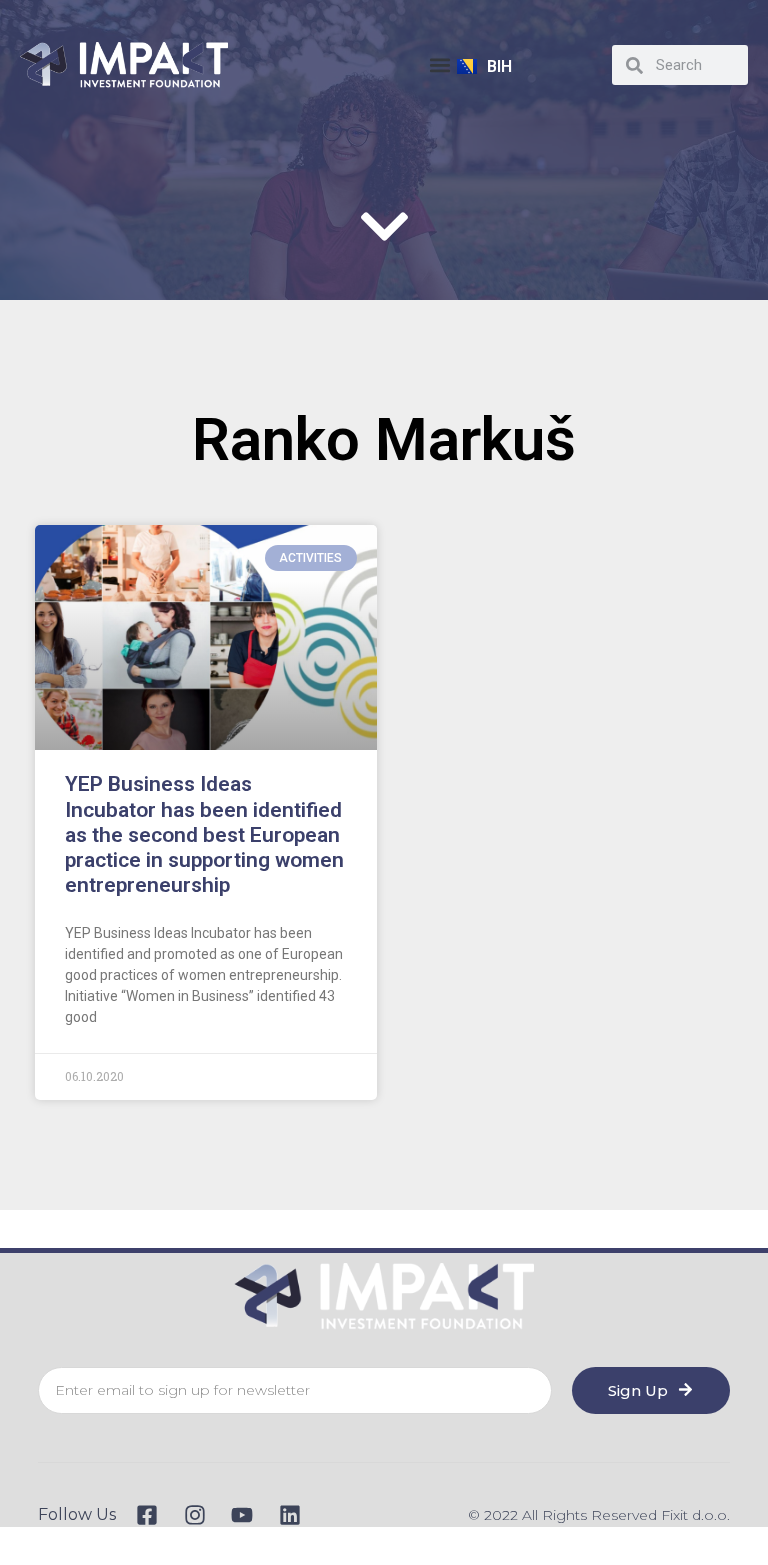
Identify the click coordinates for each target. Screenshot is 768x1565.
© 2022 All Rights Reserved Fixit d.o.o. (599, 1515)
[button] (440, 65)
